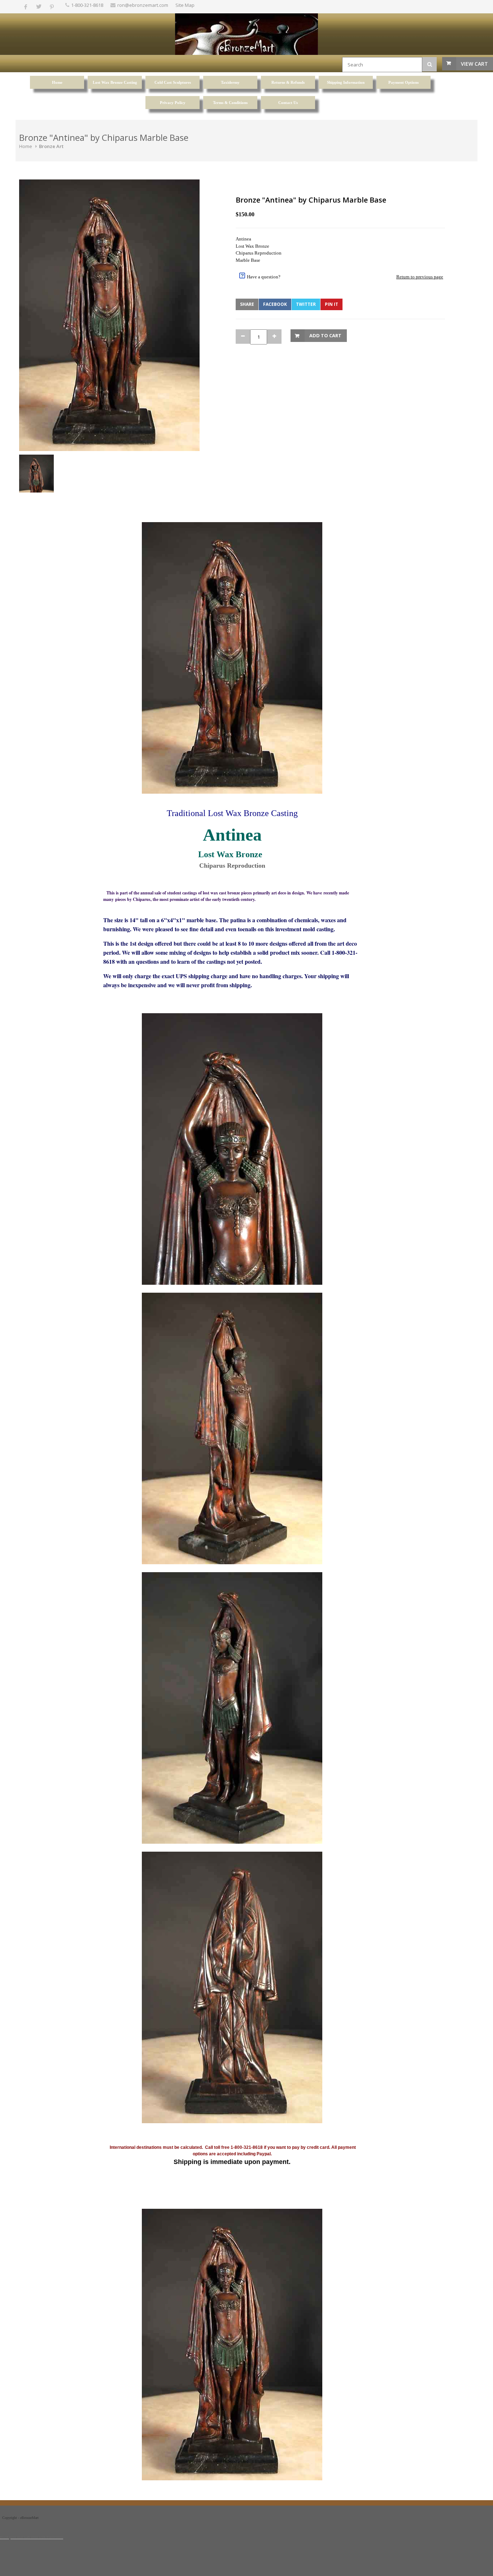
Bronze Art (51, 146)
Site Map (185, 5)
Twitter (306, 304)
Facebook (275, 304)
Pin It (331, 304)
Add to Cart (325, 335)
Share (247, 304)
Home (26, 146)
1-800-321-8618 (87, 5)
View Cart (474, 64)
